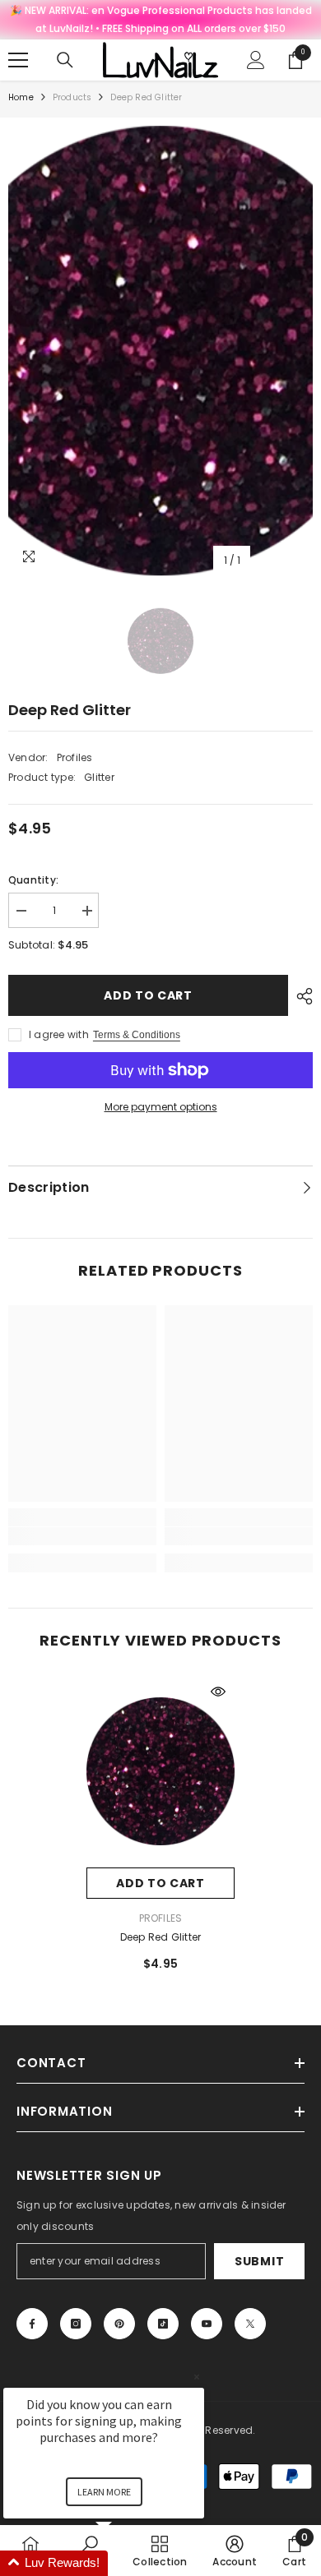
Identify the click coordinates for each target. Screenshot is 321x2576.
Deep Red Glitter (161, 1937)
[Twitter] (250, 2324)
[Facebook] (32, 2324)
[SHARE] (300, 996)
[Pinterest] (119, 2324)
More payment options (161, 1107)
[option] (160, 351)
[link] (82, 1536)
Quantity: (33, 880)
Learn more (104, 2492)
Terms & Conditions (137, 1035)
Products (72, 97)
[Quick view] (218, 1692)
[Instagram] (76, 2324)
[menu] (18, 60)
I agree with (59, 1034)
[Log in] (256, 60)
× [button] (197, 2377)
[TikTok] (163, 2324)
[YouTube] (207, 2324)
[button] (123, 2563)
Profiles (75, 757)
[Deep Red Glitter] (160, 1771)
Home (21, 97)
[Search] (65, 60)
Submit (259, 2261)
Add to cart (148, 995)
